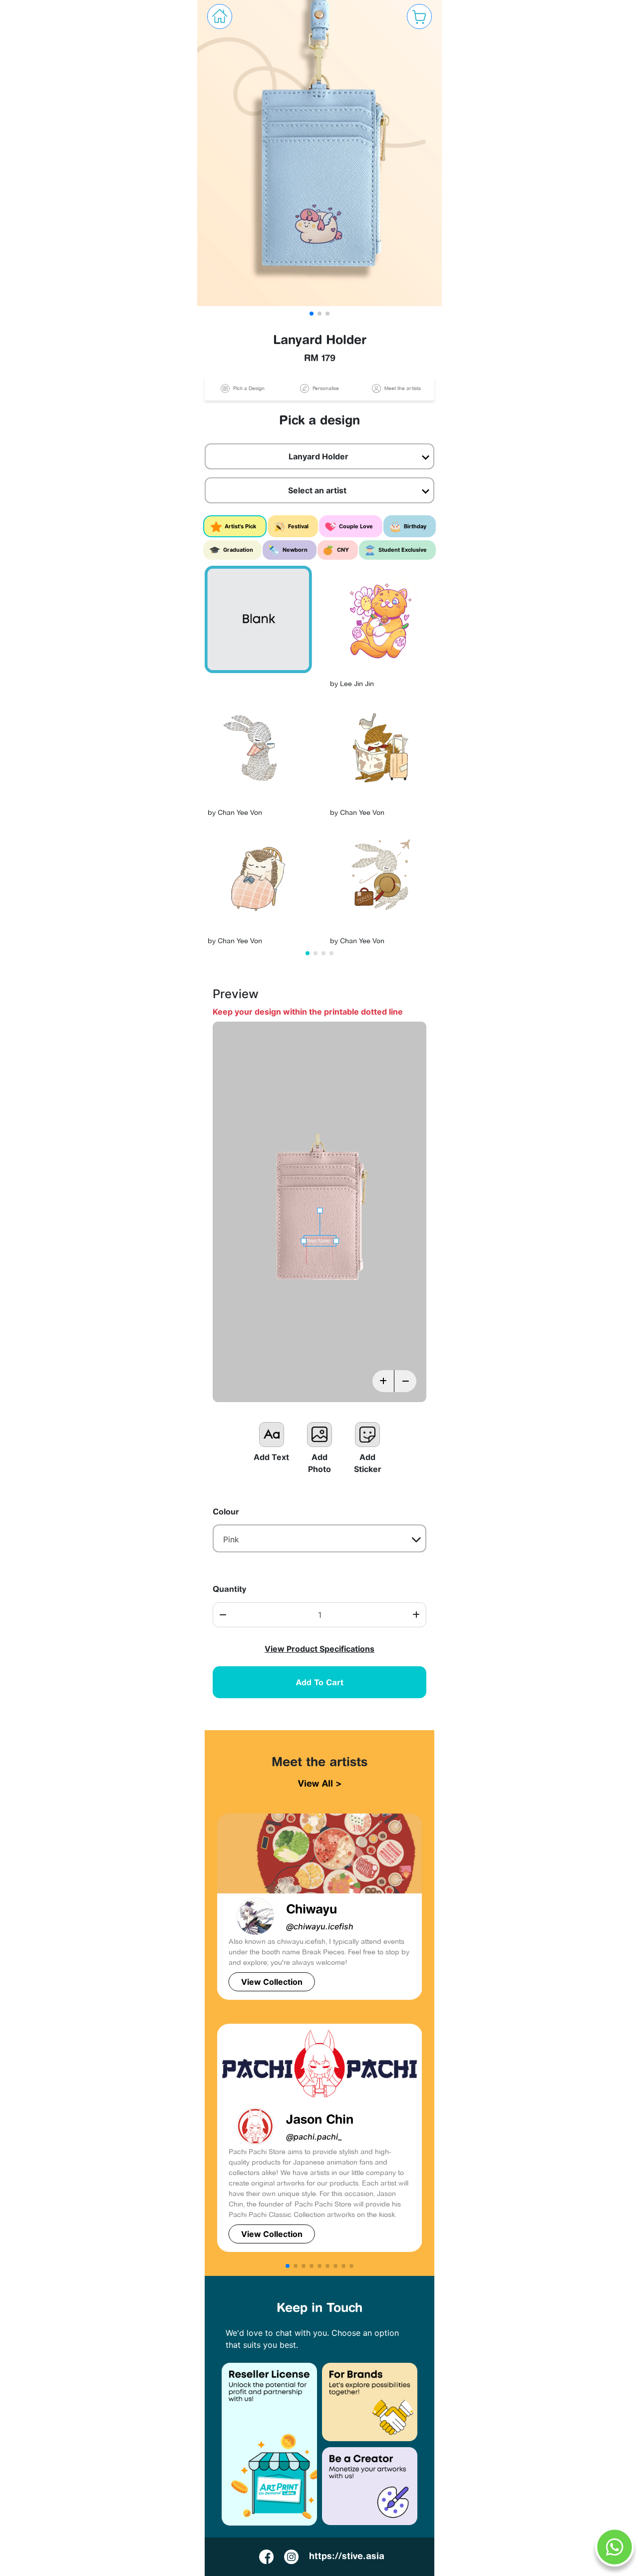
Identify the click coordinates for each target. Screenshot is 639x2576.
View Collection (272, 1982)
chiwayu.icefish (320, 1926)
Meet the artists (402, 388)
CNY (343, 550)
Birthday (415, 526)
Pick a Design (248, 388)
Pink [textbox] (231, 1539)
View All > (320, 1783)
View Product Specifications (319, 1649)
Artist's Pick (240, 526)
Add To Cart (320, 1682)
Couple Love (356, 526)
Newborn (295, 550)
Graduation (238, 550)
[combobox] (320, 1538)
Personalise (325, 388)
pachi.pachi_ (314, 2137)
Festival (298, 526)
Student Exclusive (403, 550)
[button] (312, 314)
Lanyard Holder (319, 456)
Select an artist (318, 490)
